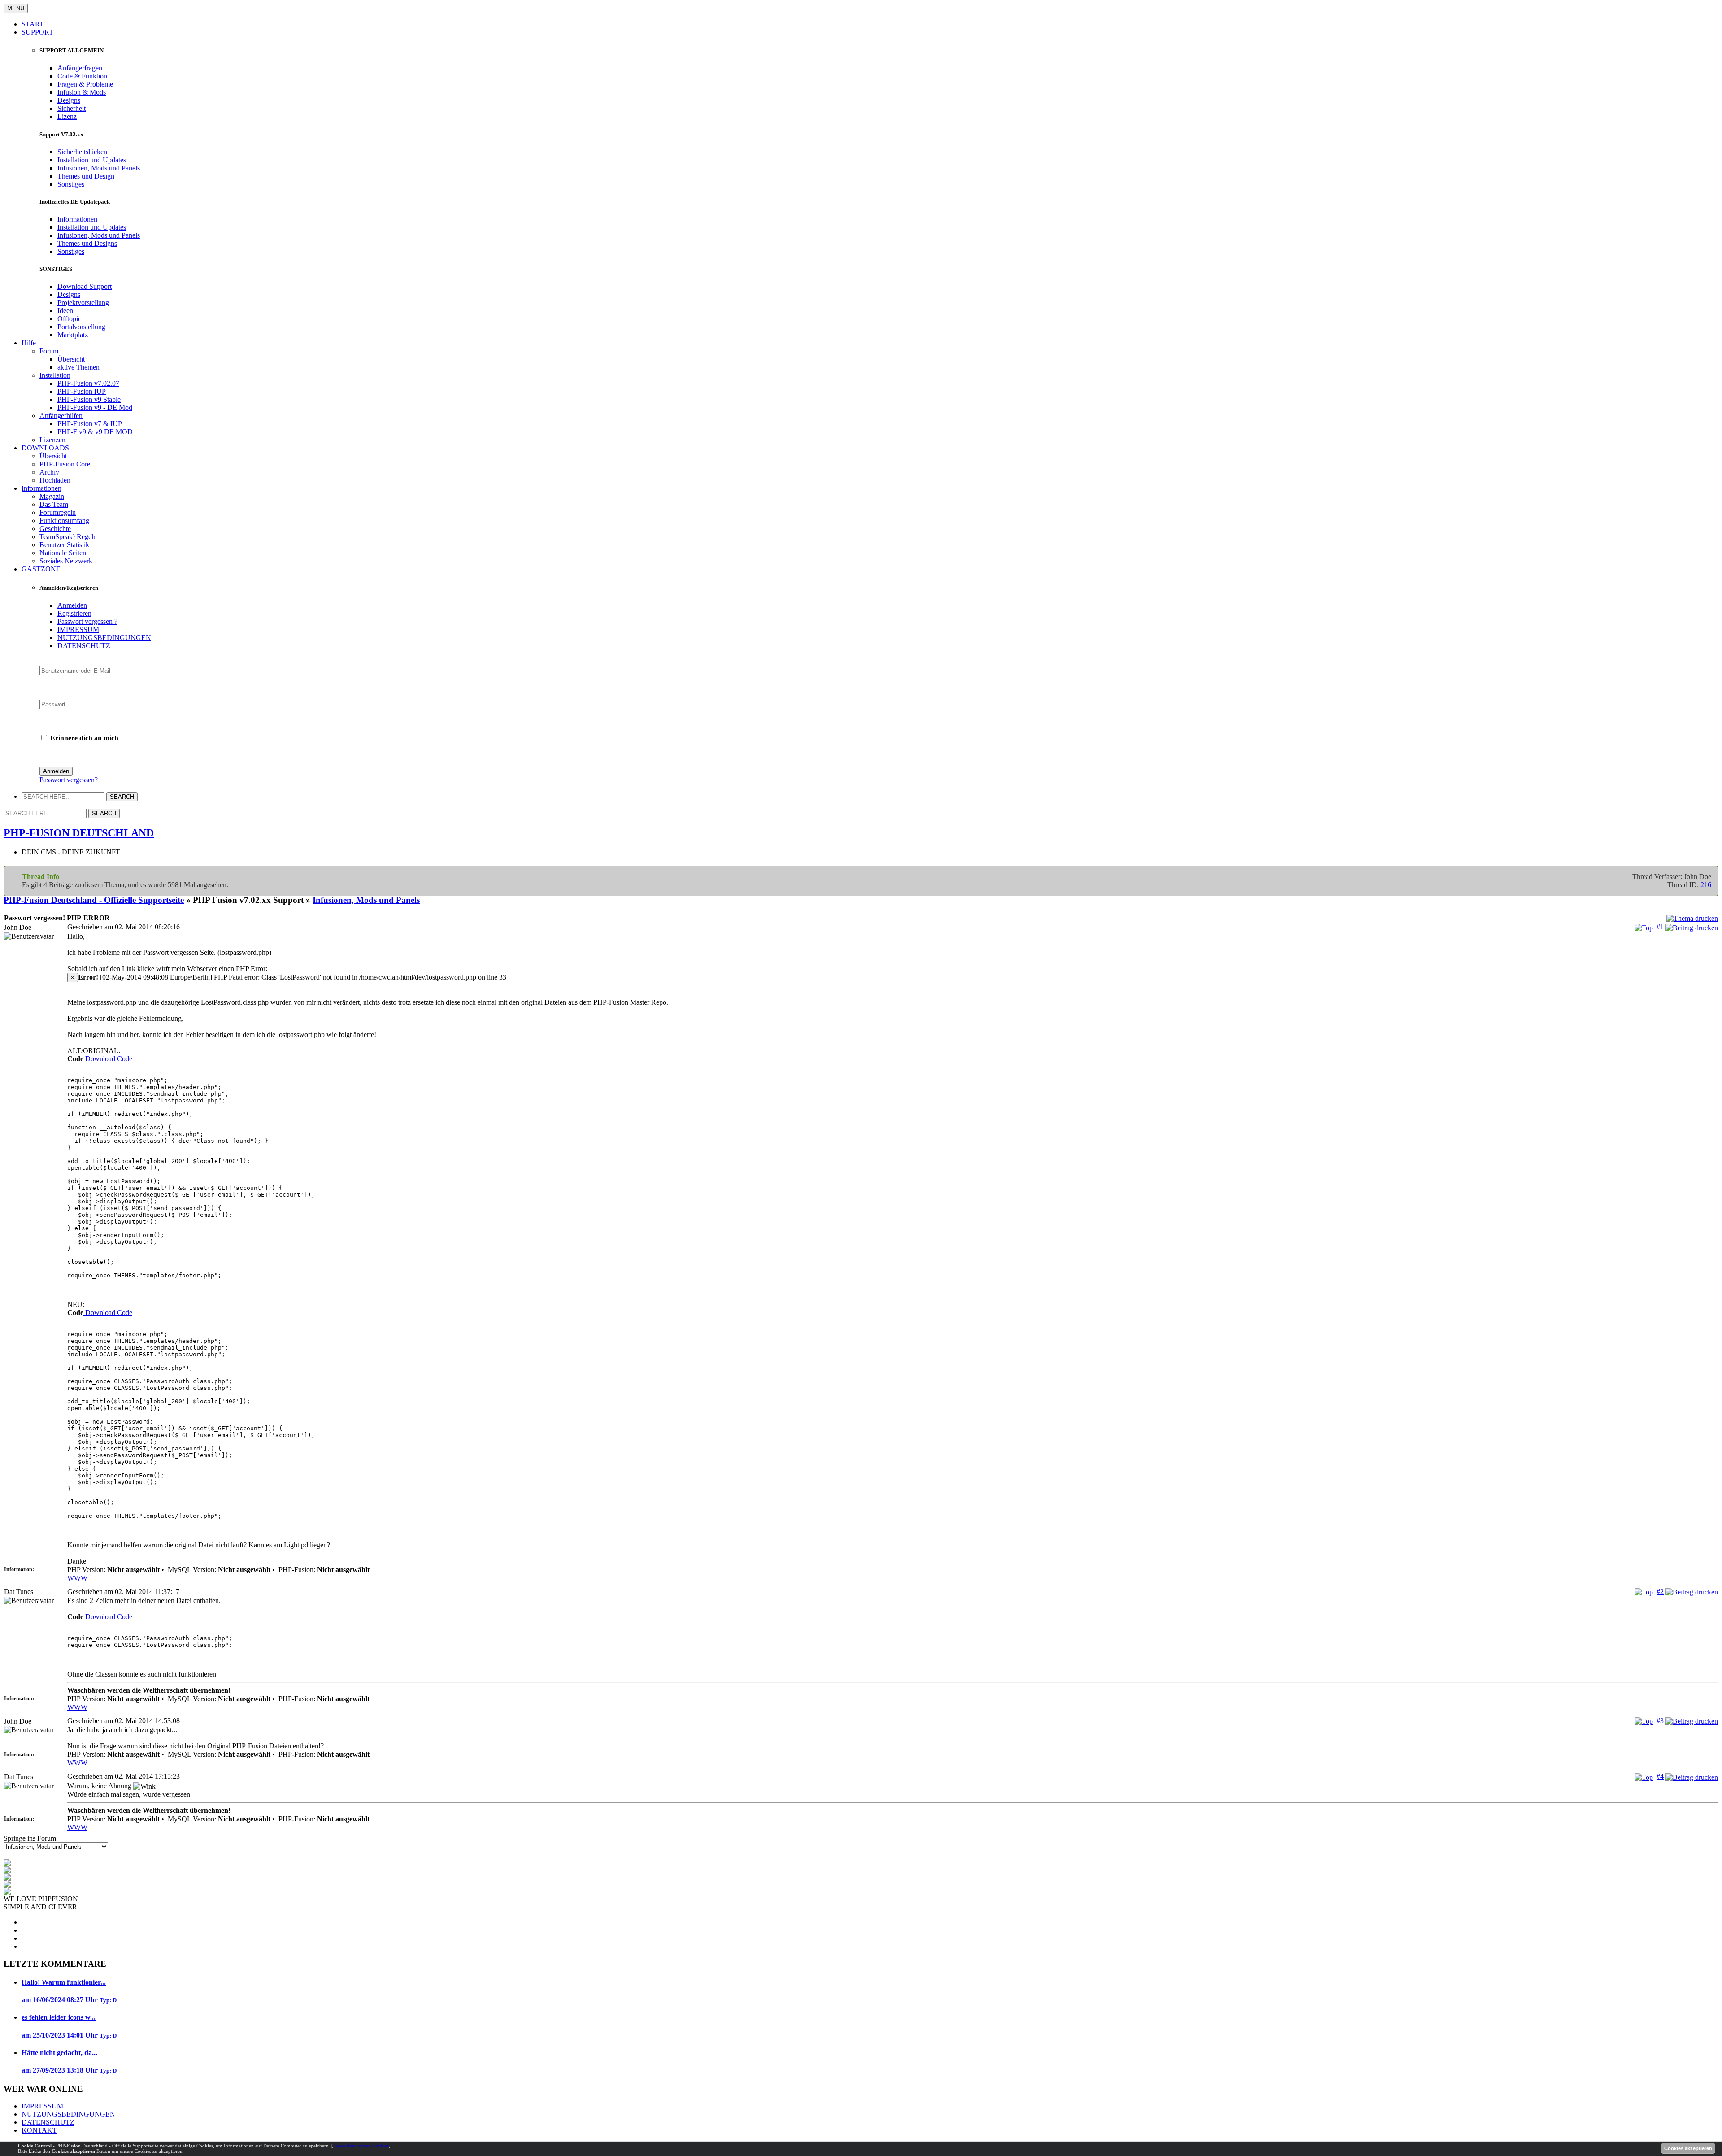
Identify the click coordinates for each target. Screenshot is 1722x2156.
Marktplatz (73, 335)
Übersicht (71, 359)
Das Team (54, 504)
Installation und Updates (92, 160)
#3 (1660, 1721)
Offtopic (69, 319)
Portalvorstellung (81, 327)
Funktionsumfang (64, 520)
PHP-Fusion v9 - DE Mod (95, 407)
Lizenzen (52, 440)
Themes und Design (86, 176)
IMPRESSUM (78, 629)
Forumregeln (58, 512)
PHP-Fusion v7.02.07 (88, 383)
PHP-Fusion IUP (82, 391)
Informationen (77, 219)
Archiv (49, 472)
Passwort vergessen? (69, 780)
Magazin (52, 496)
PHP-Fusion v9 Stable (89, 399)
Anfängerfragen (80, 68)
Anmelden (72, 605)
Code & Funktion (82, 76)
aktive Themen (78, 367)
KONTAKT (39, 2130)
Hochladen (55, 480)
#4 (1660, 1776)
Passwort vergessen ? (87, 621)
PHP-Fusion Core (65, 464)
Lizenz (67, 116)
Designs (69, 100)
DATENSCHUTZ (84, 646)
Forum (49, 351)
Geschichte (55, 529)
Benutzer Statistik (64, 545)
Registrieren (74, 613)
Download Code (108, 1059)
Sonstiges (71, 184)
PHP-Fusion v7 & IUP (90, 424)
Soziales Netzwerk (66, 561)
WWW (77, 1578)
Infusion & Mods (82, 92)
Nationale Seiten (63, 553)
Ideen (65, 311)
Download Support (85, 286)
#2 (1660, 1592)
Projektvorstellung (83, 303)
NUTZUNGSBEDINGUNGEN (104, 638)
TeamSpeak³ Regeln (68, 537)
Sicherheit (72, 108)
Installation (55, 375)
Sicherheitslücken (82, 152)
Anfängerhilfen (61, 416)
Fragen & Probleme (85, 84)
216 (1706, 885)
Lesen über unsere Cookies (361, 2146)
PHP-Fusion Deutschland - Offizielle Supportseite (94, 900)
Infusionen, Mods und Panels (99, 168)
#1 (1660, 927)
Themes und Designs (87, 243)
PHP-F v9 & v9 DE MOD (95, 432)
